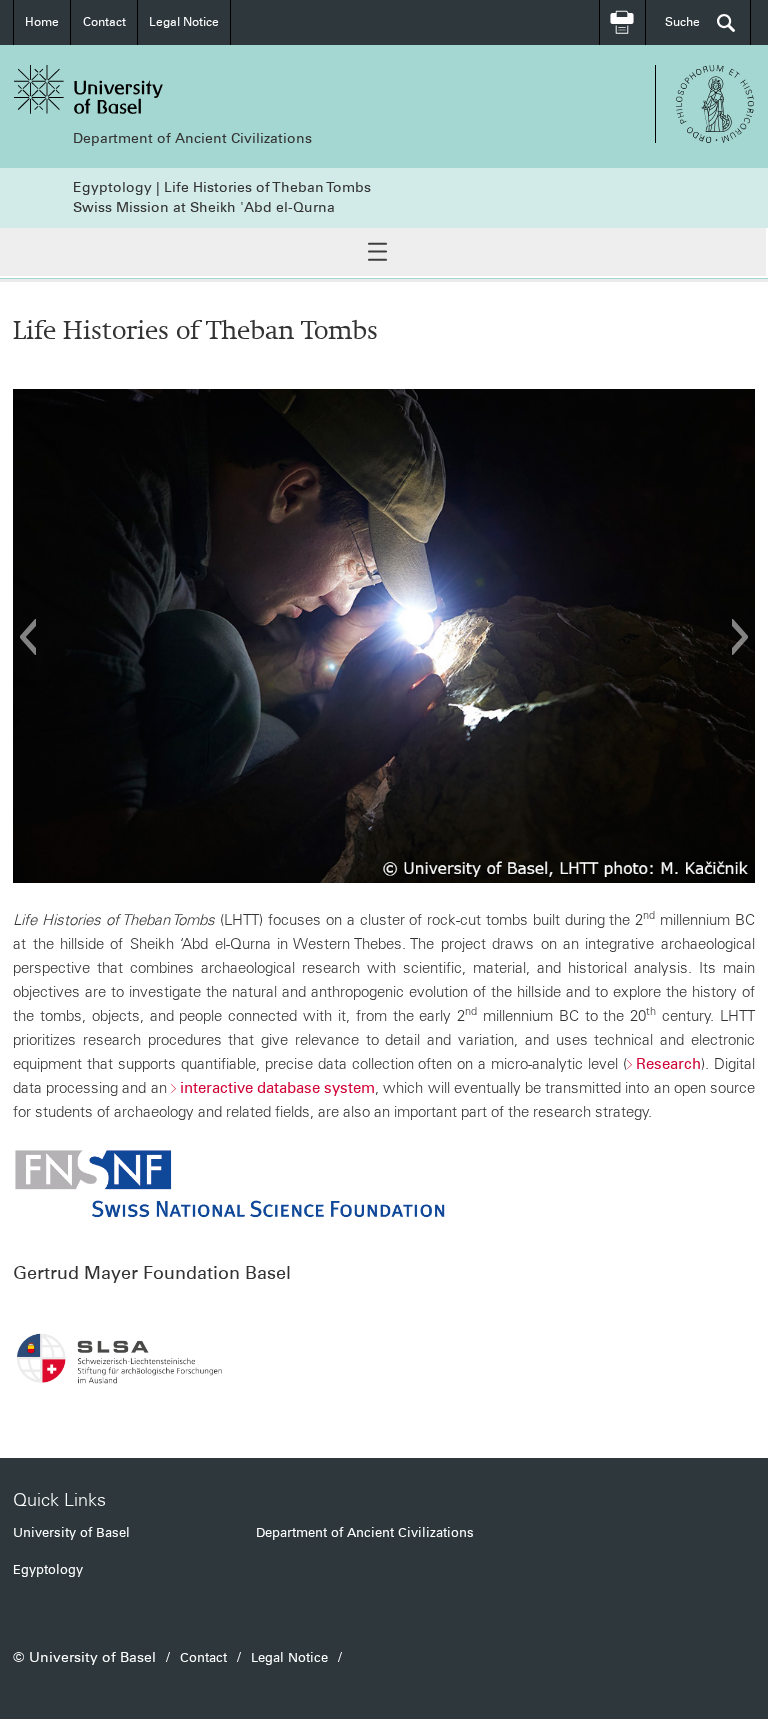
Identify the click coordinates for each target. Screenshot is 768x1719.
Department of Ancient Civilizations (192, 138)
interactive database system (277, 1088)
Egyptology (48, 1569)
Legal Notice (184, 22)
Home (42, 22)
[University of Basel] (199, 89)
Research (668, 1064)
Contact (104, 22)
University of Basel (71, 1532)
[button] (27, 637)
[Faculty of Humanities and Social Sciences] (715, 104)
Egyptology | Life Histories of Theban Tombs (222, 187)
